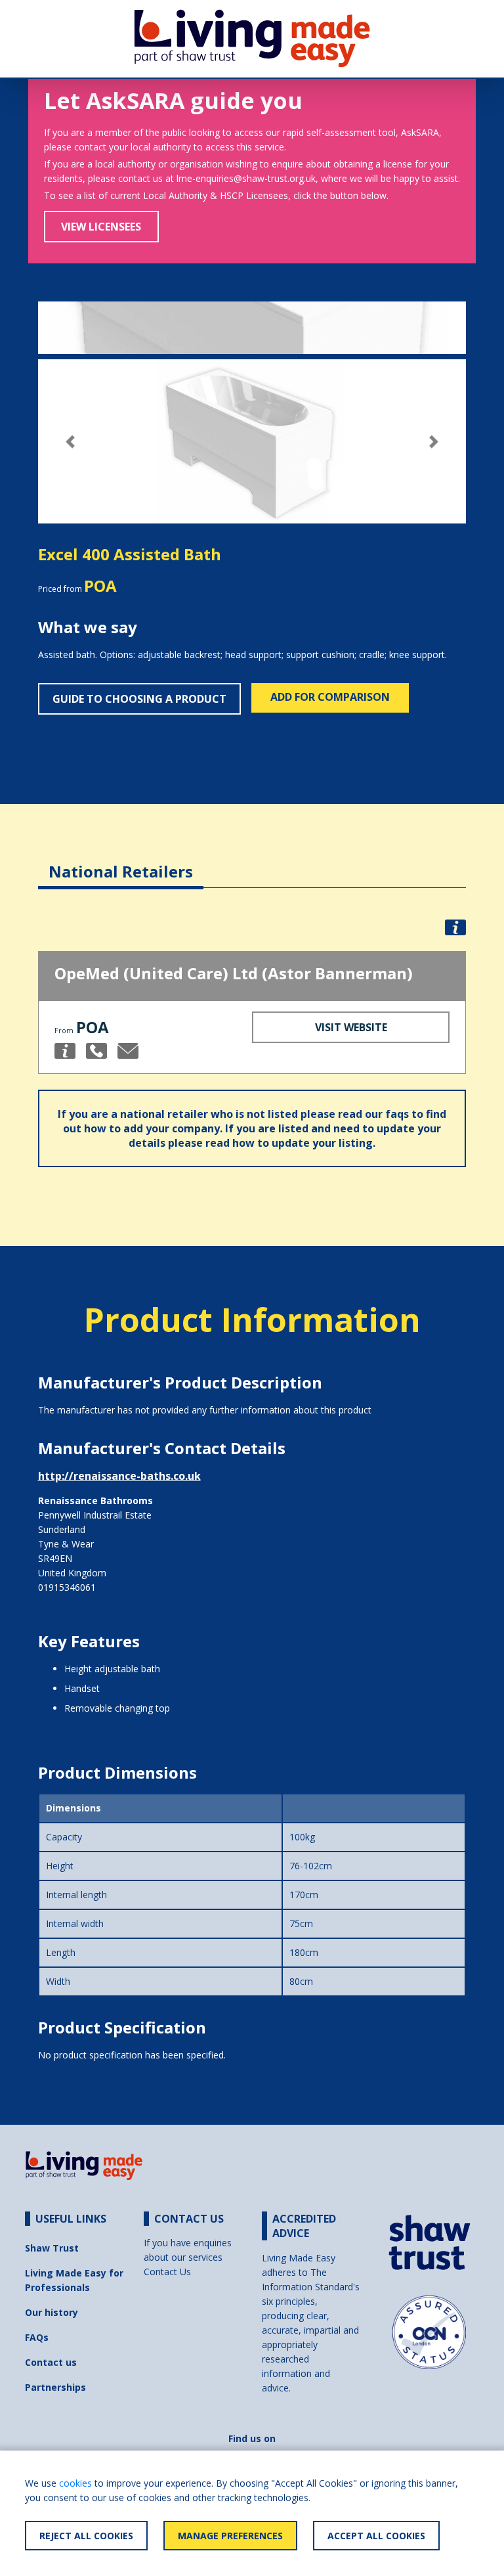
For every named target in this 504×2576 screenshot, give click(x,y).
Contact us (51, 2362)
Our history (52, 2312)
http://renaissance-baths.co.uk (119, 1476)
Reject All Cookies (86, 2536)
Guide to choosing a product (139, 699)
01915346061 (67, 1587)
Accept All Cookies (376, 2536)
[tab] (121, 861)
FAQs (37, 2337)
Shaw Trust (52, 2248)
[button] (70, 442)
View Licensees (101, 227)
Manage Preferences (230, 2536)
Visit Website (351, 1027)
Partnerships (55, 2387)
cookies (75, 2483)
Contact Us (167, 2272)
